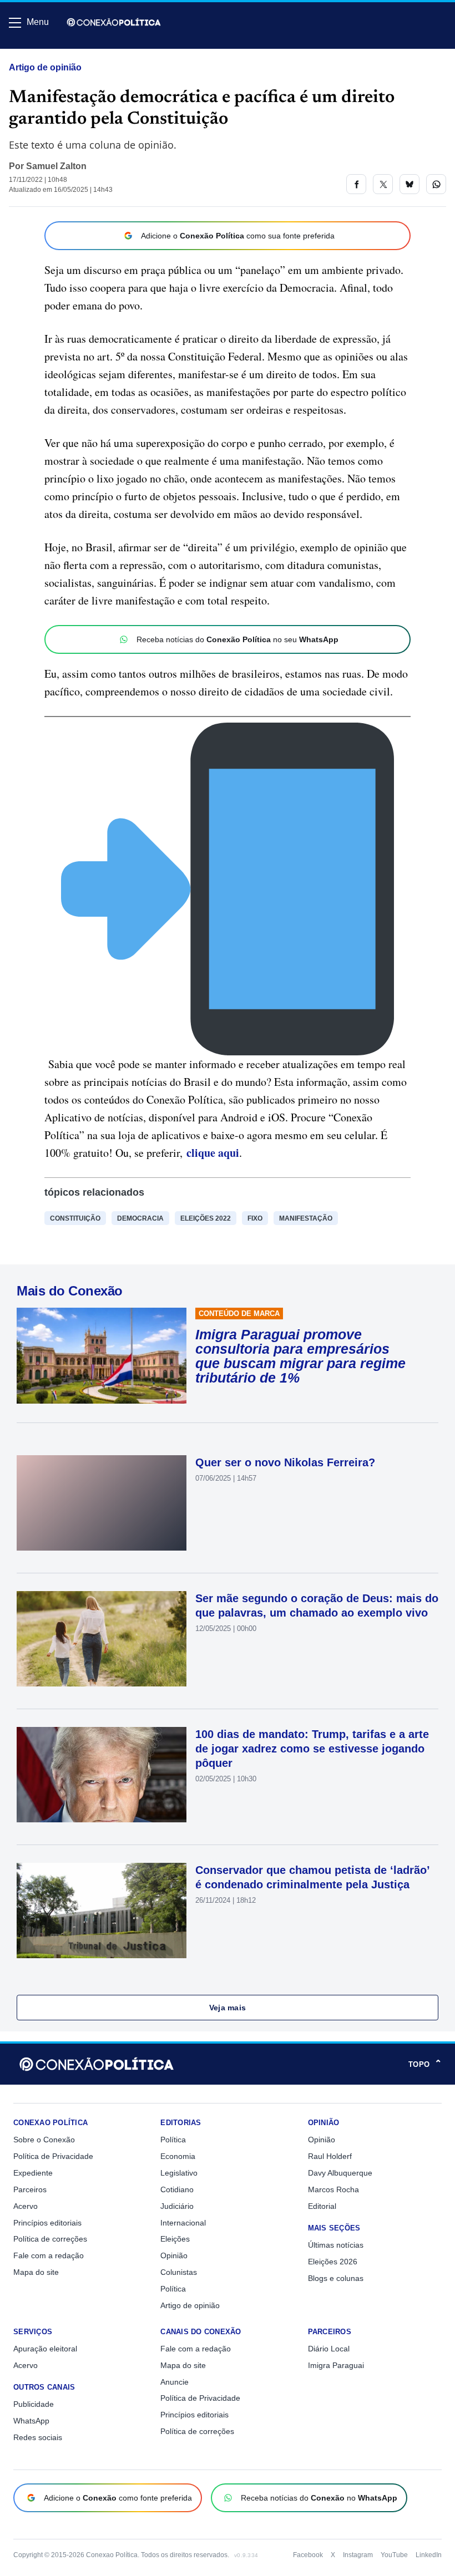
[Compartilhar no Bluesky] (410, 184)
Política (173, 2140)
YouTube (394, 2555)
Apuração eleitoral (45, 2349)
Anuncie (175, 2382)
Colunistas (179, 2272)
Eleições (175, 2239)
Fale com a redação (49, 2255)
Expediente (33, 2173)
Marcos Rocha (333, 2189)
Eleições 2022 (206, 1218)
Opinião (174, 2255)
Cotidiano (177, 2189)
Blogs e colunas (336, 2278)
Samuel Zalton (56, 166)
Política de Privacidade (53, 2156)
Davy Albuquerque (340, 2173)
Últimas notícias (336, 2245)
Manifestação (306, 1218)
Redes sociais (38, 2437)
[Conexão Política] (114, 22)
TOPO (425, 2064)
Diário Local (329, 2349)
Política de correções (50, 2239)
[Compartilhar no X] (383, 184)
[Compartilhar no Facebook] (356, 184)
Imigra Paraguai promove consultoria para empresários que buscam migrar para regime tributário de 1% (300, 1356)
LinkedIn (429, 2555)
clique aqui (213, 1153)
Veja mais (228, 2008)
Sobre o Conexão (44, 2140)
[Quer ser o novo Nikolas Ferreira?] (102, 1503)
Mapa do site (36, 2272)
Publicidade (34, 2404)
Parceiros (30, 2189)
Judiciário (177, 2206)
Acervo (26, 2206)
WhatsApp (31, 2421)
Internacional (183, 2223)
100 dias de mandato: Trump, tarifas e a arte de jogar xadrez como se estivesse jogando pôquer (312, 1749)
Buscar (40, 54)
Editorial (322, 2206)
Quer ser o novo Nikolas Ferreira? (285, 1462)
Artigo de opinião (45, 67)
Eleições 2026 (333, 2262)
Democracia (140, 1218)
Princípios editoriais (47, 2223)
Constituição (75, 1218)
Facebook (308, 2555)
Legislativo (179, 2173)
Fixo (255, 1218)
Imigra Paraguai (336, 2365)
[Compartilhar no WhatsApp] (436, 184)
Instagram (358, 2555)
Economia (178, 2156)
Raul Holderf (330, 2156)
